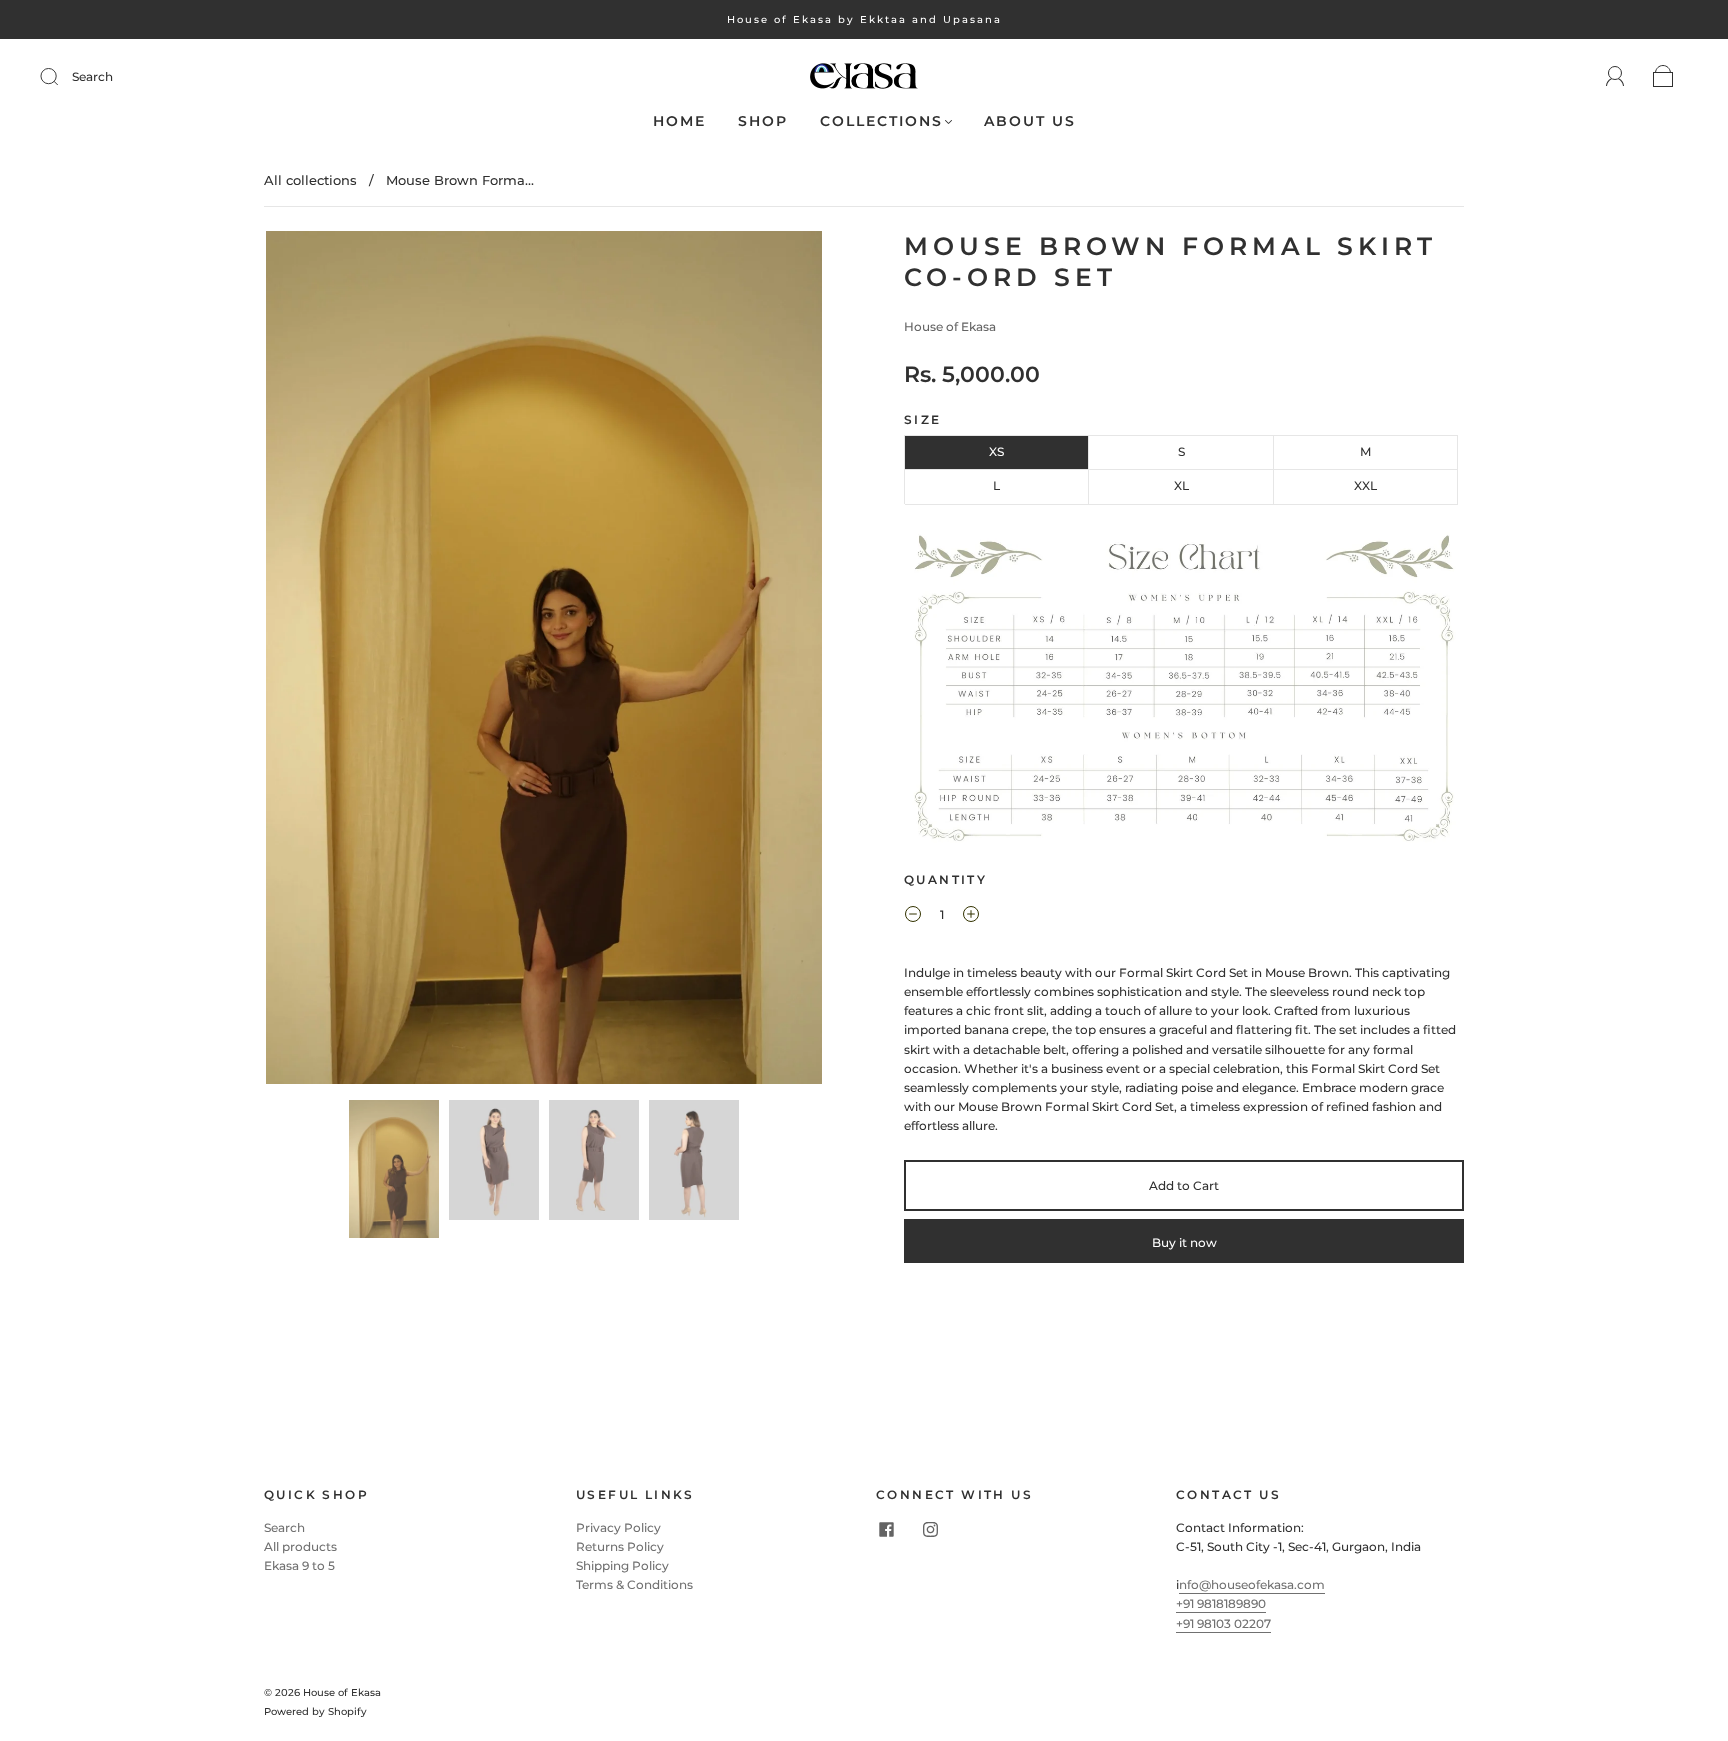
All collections (310, 180)
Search (92, 76)
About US (1030, 121)
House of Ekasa (950, 326)
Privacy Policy (618, 1527)
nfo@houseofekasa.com (1252, 1584)
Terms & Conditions (634, 1584)
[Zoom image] (544, 661)
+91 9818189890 (1221, 1603)
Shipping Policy (622, 1565)
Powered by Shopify (315, 1711)
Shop (763, 121)
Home (679, 121)
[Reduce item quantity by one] (913, 917)
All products (300, 1546)
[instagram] (930, 1530)
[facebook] (886, 1530)
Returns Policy (620, 1546)
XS (996, 451)
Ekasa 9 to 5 (299, 1565)
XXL (1365, 485)
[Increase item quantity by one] (971, 917)
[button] (321, 661)
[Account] (1615, 76)
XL (1181, 485)
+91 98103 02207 (1223, 1623)
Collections (881, 121)
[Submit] (62, 77)
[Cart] (1663, 77)
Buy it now (1184, 1242)
